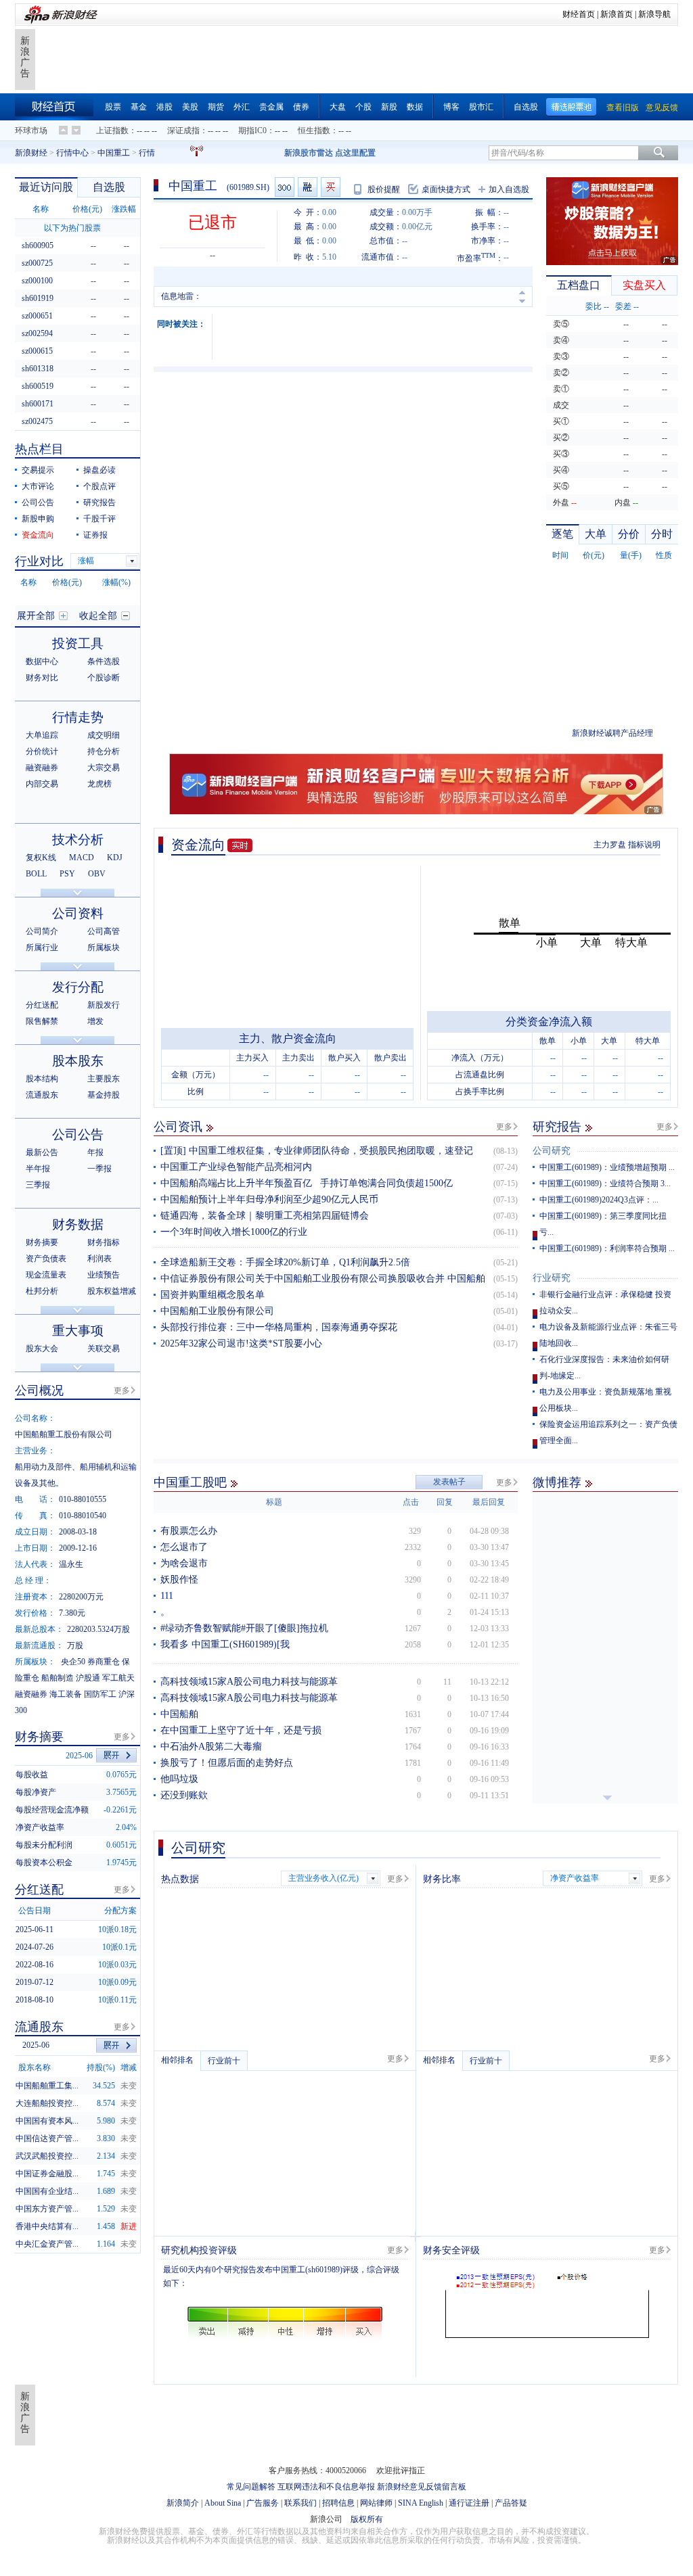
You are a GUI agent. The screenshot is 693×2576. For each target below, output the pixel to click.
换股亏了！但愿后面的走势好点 (227, 1763)
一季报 (99, 1169)
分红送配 (42, 1005)
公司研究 (552, 1151)
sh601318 (38, 369)
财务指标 (104, 1242)
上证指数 (112, 131)
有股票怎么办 (189, 1531)
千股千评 (99, 519)
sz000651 (37, 316)
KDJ (115, 858)
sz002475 (37, 421)
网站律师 (376, 2503)
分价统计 (42, 751)
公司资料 (78, 913)
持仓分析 (104, 751)
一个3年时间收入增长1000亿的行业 (234, 1232)
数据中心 (42, 661)
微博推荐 (557, 1482)
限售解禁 (42, 1021)
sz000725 (37, 263)
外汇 (242, 107)
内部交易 (42, 784)
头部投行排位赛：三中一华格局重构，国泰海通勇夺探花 (279, 1327)
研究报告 (557, 1127)
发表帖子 (449, 1482)
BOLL (36, 874)
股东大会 (42, 1349)
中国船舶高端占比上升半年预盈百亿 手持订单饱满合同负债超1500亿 (307, 1183)
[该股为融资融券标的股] (308, 187)
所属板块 (104, 947)
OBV (97, 874)
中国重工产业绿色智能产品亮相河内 (236, 1167)
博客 (451, 107)
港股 (164, 107)
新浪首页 (617, 14)
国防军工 (100, 1694)
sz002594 (37, 333)
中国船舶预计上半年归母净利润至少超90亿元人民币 (269, 1199)
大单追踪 (42, 735)
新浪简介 (183, 2503)
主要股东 (104, 1079)
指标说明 (644, 845)
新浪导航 (654, 14)
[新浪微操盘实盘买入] (331, 187)
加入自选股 (509, 189)
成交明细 (104, 735)
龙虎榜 (99, 784)
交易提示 (38, 470)
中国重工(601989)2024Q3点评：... (599, 1200)
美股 (190, 107)
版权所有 (367, 2519)
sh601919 (38, 298)
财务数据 (78, 1224)
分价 (629, 534)
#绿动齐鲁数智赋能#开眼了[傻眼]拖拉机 (244, 1628)
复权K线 (41, 858)
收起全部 (98, 616)
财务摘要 (42, 1242)
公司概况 (39, 1390)
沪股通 (88, 1678)
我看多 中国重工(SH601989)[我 (225, 1644)
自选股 (526, 107)
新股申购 (38, 519)
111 (167, 1596)
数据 (415, 107)
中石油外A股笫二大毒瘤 (211, 1747)
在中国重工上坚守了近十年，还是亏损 (241, 1730)
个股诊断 (104, 678)
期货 (216, 107)
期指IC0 (252, 131)
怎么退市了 (184, 1547)
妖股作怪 (179, 1579)
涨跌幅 (124, 209)
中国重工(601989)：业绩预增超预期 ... (607, 1167)
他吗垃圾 (179, 1779)
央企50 (73, 1662)
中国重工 (114, 153)
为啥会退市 (184, 1563)
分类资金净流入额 (549, 1022)
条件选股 (104, 661)
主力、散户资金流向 (288, 1038)
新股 (389, 107)
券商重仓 (104, 1662)
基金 (139, 107)
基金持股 (104, 1095)
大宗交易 (104, 768)
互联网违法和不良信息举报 (326, 2487)
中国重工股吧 (190, 1482)
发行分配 (78, 987)
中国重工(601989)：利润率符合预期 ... (607, 1248)
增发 (95, 1021)
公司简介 (42, 931)
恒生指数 (314, 131)
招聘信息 (338, 2503)
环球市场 (31, 131)
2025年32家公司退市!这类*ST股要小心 (241, 1343)
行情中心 (72, 153)
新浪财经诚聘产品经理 (612, 733)
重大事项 (78, 1331)
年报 (95, 1152)
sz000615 (37, 351)
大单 (596, 534)
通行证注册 (469, 2503)
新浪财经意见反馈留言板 (422, 2487)
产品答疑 (511, 2503)
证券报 (95, 535)
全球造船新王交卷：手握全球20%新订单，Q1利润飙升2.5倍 (285, 1262)
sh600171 (38, 404)
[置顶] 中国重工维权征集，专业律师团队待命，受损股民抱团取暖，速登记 (317, 1151)
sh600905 (38, 245)
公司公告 (38, 502)
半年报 (38, 1169)
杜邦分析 (42, 1291)
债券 (301, 107)
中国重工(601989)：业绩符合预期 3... (605, 1184)
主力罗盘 (610, 845)
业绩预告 (104, 1275)
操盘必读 (99, 470)
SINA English (421, 2503)
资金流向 (198, 845)
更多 (504, 1127)
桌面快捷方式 (446, 189)
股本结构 (42, 1079)
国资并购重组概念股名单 (213, 1295)
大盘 (338, 107)
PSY (67, 874)
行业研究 (552, 1278)
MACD (82, 858)
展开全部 (36, 616)
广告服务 (263, 2503)
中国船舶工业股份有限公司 (217, 1311)
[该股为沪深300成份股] (285, 187)
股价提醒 (384, 189)
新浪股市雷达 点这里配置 (330, 153)
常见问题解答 (251, 2487)
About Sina (223, 2503)
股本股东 (78, 1061)
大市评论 (38, 486)
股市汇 (481, 107)
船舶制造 (58, 1678)
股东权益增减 (112, 1291)
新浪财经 (31, 153)
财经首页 (579, 14)
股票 (113, 107)
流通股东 (42, 1095)
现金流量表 (46, 1275)
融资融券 (42, 768)
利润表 (99, 1259)
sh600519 (38, 386)
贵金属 (271, 107)
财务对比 (42, 678)
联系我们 (300, 2503)
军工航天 (118, 1678)
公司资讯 (178, 1127)
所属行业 (42, 947)
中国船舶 (179, 1714)
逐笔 (562, 534)
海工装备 (66, 1694)
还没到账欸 (184, 1795)
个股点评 (99, 486)
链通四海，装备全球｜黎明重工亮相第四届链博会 (265, 1216)
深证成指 (183, 131)
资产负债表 (46, 1259)
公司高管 (104, 931)
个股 (363, 107)
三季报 (38, 1185)
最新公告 (42, 1152)
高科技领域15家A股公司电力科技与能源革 (249, 1682)
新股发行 (104, 1005)
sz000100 (37, 281)
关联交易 (104, 1349)
